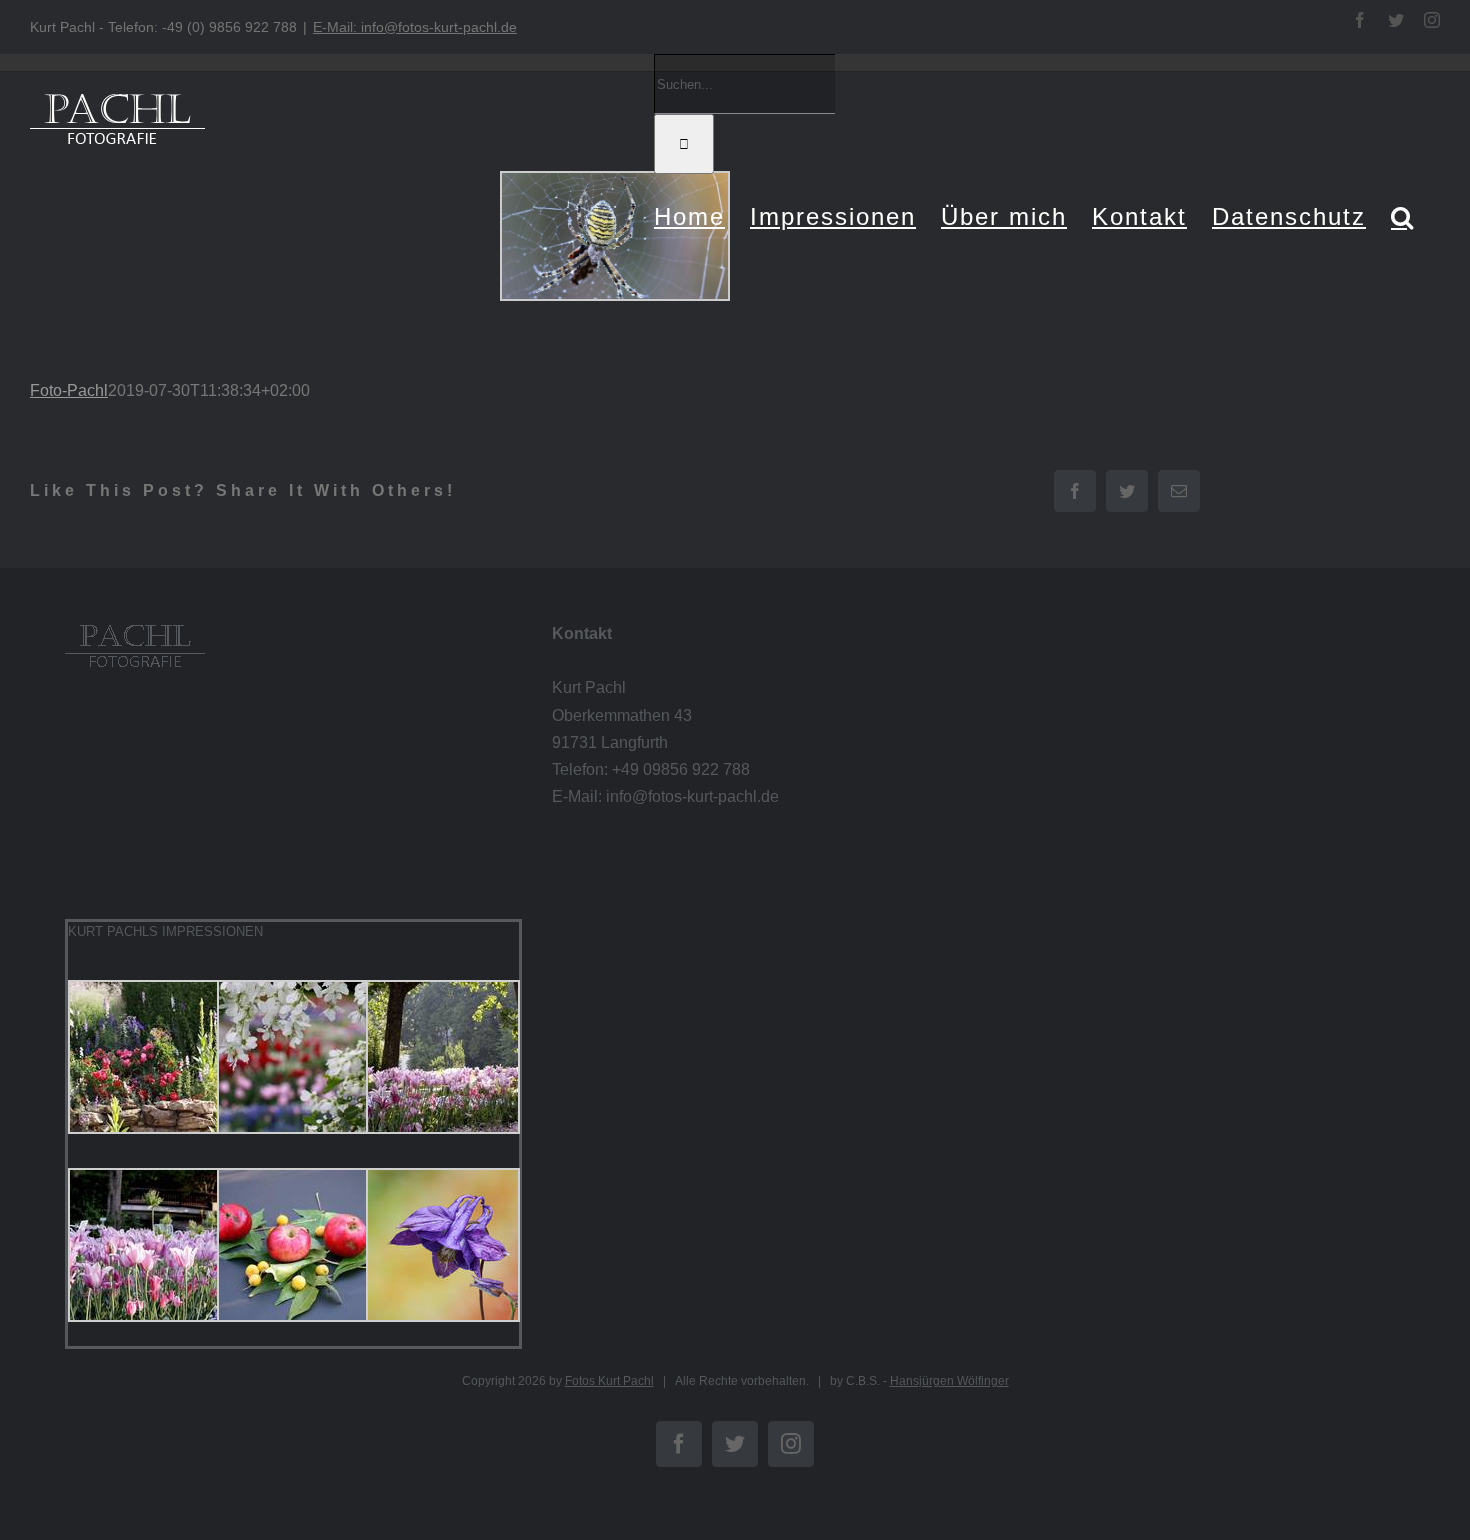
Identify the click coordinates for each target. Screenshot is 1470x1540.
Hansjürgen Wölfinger (949, 1381)
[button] (1403, 216)
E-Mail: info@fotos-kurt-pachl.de (415, 27)
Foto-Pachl (69, 390)
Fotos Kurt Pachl (609, 1381)
